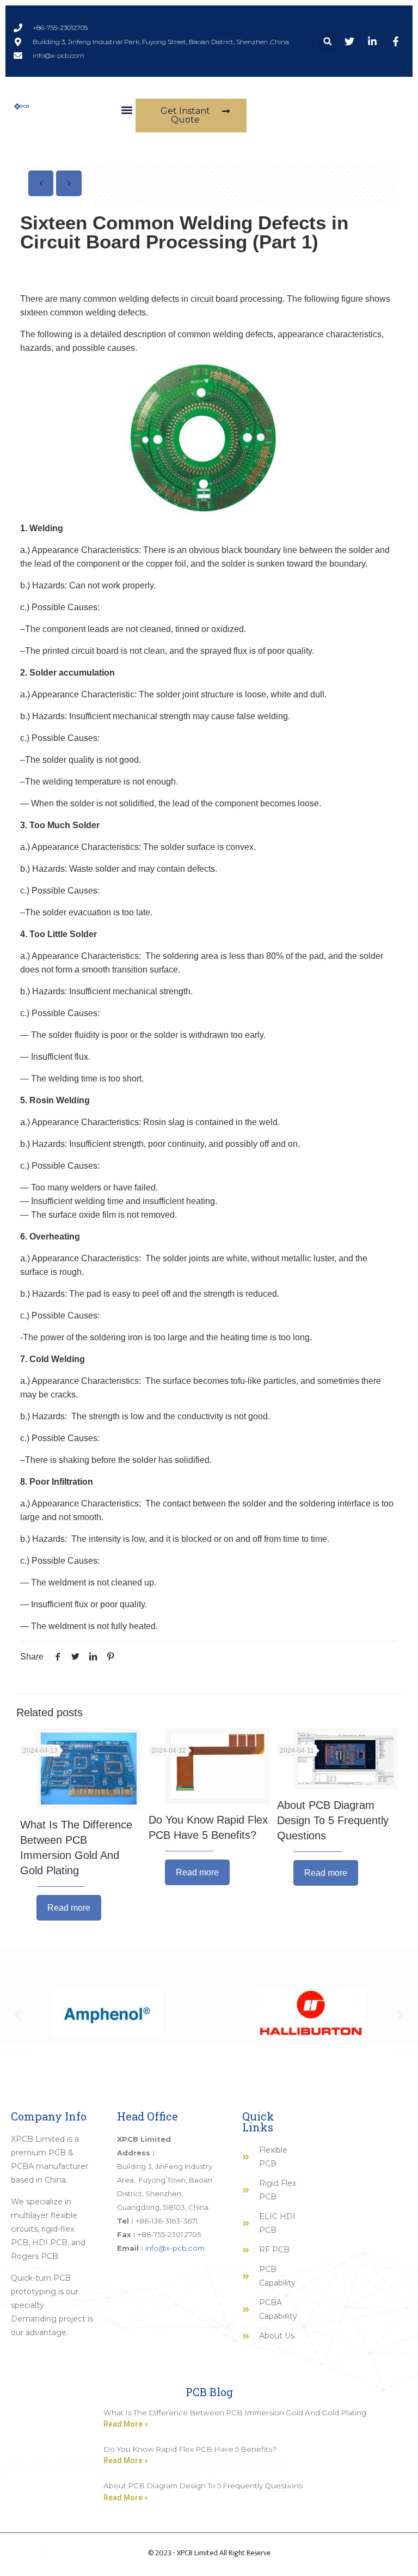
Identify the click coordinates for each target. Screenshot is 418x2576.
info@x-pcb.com (175, 2248)
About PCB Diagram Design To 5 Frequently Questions (333, 1820)
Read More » (126, 2424)
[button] (327, 41)
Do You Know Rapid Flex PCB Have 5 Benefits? (190, 2449)
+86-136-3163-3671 (167, 2221)
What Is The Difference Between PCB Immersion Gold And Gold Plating (235, 2413)
